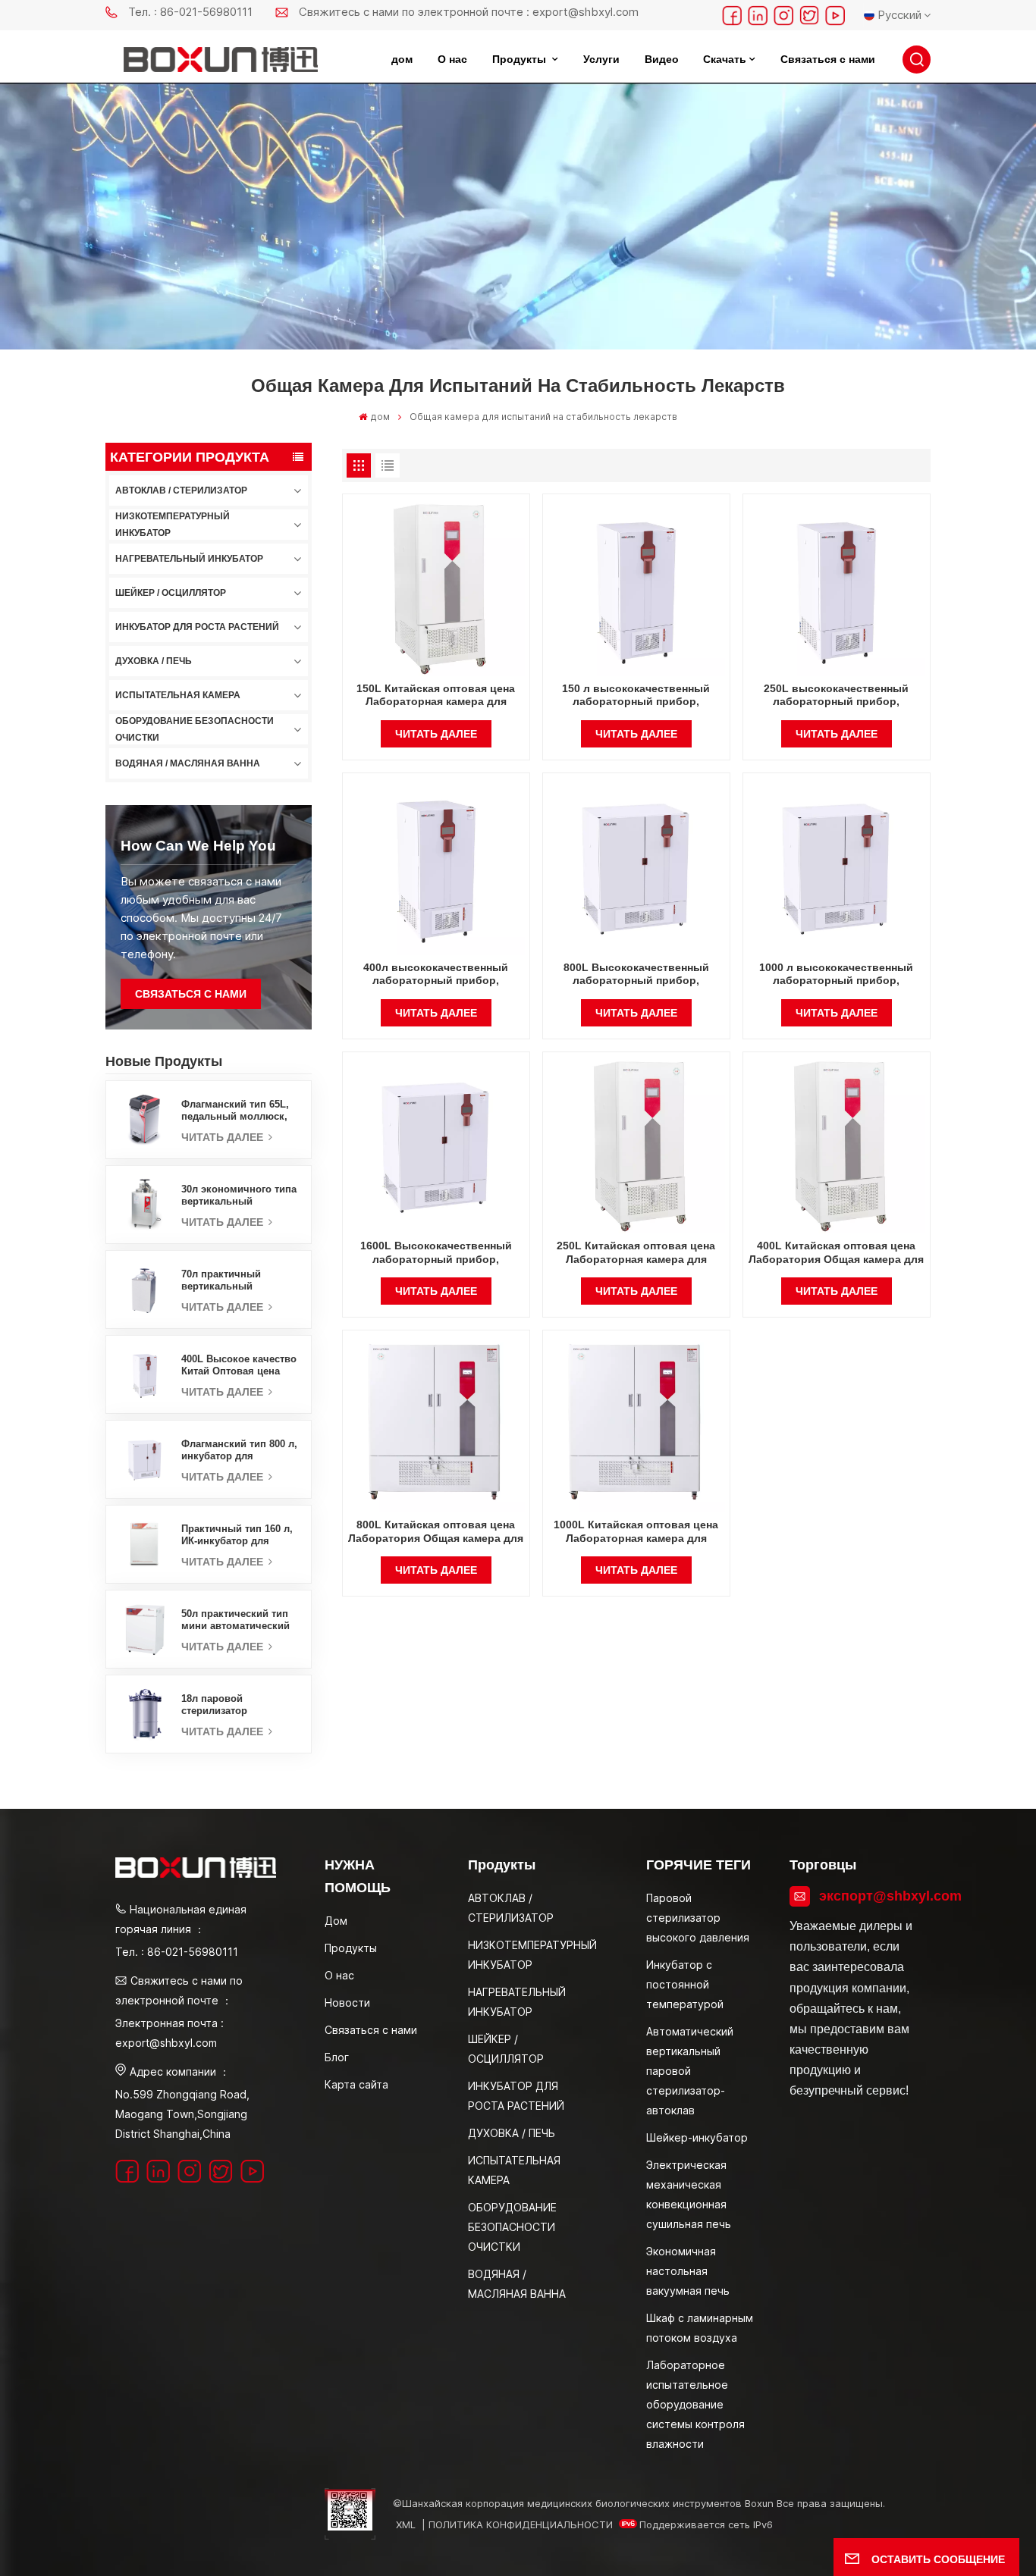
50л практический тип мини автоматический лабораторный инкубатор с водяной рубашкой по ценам (235, 1620)
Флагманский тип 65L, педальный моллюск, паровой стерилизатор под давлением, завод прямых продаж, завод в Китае (238, 1111)
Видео (662, 59)
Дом (336, 1921)
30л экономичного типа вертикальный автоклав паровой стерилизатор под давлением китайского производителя (239, 1196)
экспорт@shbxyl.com (870, 1896)
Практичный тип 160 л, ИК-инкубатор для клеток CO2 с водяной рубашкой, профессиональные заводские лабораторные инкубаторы (237, 1535)
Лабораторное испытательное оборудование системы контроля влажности (695, 2404)
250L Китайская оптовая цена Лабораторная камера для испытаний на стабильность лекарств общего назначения (636, 1253)
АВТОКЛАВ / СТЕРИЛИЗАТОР (181, 490)
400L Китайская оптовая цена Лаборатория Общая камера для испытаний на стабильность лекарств (836, 1253)
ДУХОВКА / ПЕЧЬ (154, 661)
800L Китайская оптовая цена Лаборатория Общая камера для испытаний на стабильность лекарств (436, 1532)
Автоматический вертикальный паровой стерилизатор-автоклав (690, 2071)
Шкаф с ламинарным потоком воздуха (700, 2328)
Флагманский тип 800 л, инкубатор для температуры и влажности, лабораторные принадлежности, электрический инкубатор (239, 1450)
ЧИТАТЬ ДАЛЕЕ (224, 1137)
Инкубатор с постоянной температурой (685, 1984)
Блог (337, 2057)
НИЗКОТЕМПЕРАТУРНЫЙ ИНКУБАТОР (173, 525)
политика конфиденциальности (521, 2524)
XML (406, 2524)
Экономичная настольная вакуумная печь (688, 2271)
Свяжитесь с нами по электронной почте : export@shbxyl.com (469, 12)
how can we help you (198, 846)
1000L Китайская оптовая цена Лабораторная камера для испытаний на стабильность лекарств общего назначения (636, 1532)
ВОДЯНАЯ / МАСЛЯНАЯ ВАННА (188, 763)
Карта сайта (356, 2084)
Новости (347, 2003)
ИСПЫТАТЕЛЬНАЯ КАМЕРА (178, 695)
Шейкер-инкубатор (697, 2137)
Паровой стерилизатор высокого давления (698, 1918)
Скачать (725, 59)
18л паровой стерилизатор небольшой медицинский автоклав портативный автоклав (238, 1705)
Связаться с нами (828, 59)
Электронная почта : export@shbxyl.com (170, 2033)
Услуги (601, 59)
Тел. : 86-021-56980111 (190, 12)
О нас (452, 59)
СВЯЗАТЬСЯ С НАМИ (191, 994)
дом (402, 59)
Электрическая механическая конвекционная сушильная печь (689, 2194)
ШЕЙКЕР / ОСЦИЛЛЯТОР (171, 593)
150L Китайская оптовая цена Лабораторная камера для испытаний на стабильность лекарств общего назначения (436, 696)
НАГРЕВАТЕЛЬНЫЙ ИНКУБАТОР (189, 559)
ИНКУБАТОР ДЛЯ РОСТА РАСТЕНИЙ (197, 627)
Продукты (521, 59)
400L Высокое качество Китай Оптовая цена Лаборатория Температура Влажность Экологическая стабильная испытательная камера (240, 1365)
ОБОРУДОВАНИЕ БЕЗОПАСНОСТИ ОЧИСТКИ (195, 729)
